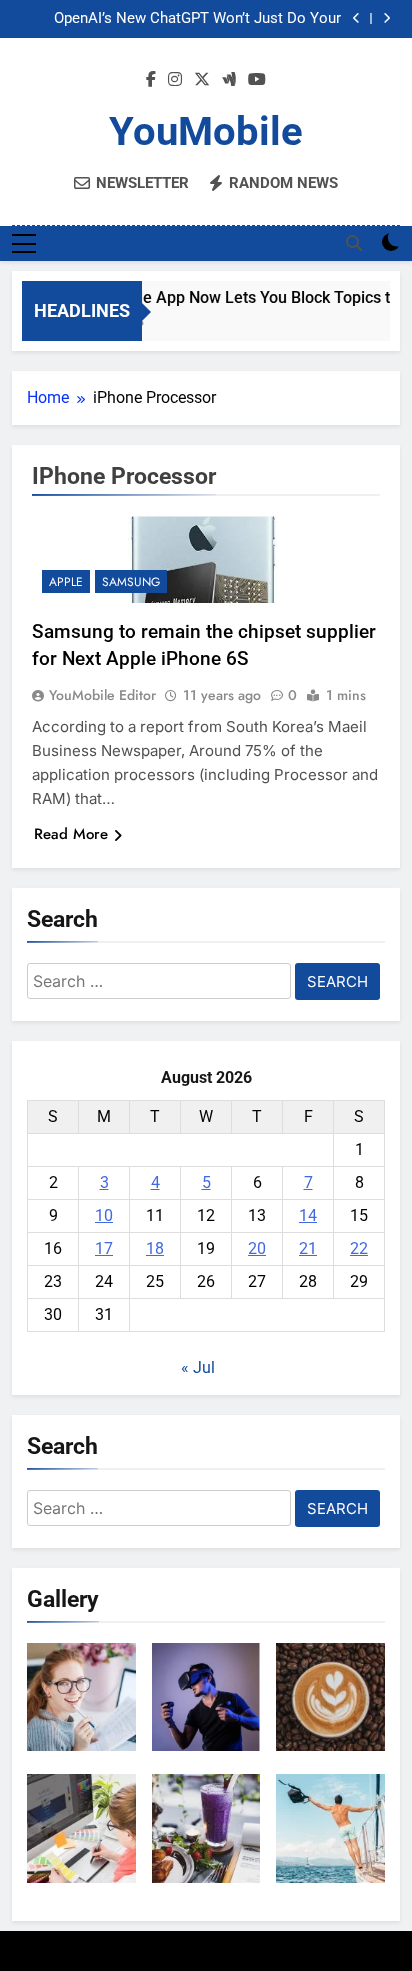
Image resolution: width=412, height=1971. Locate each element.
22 (359, 1248)
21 (308, 1248)
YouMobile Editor (102, 695)
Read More (71, 834)
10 (104, 1215)
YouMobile (206, 131)
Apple (66, 582)
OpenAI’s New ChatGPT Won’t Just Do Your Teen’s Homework (197, 19)
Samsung (131, 582)
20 (257, 1248)
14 (308, 1215)
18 (155, 1248)
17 (104, 1248)
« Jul (198, 1367)
